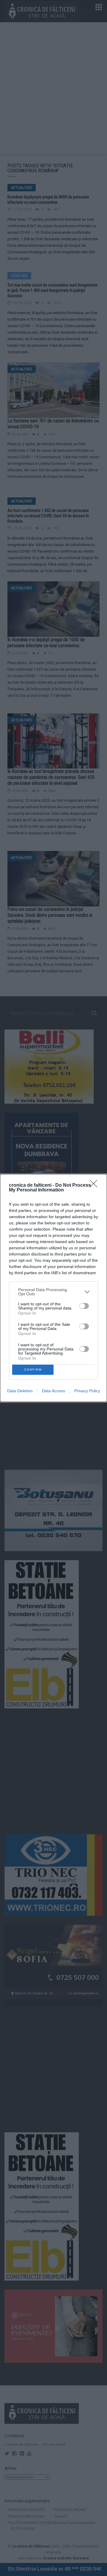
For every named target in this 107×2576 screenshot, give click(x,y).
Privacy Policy (87, 1391)
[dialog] (53, 1288)
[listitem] (53, 1292)
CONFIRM (33, 1370)
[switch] (84, 1306)
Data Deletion (20, 1391)
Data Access (53, 1391)
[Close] (95, 1186)
